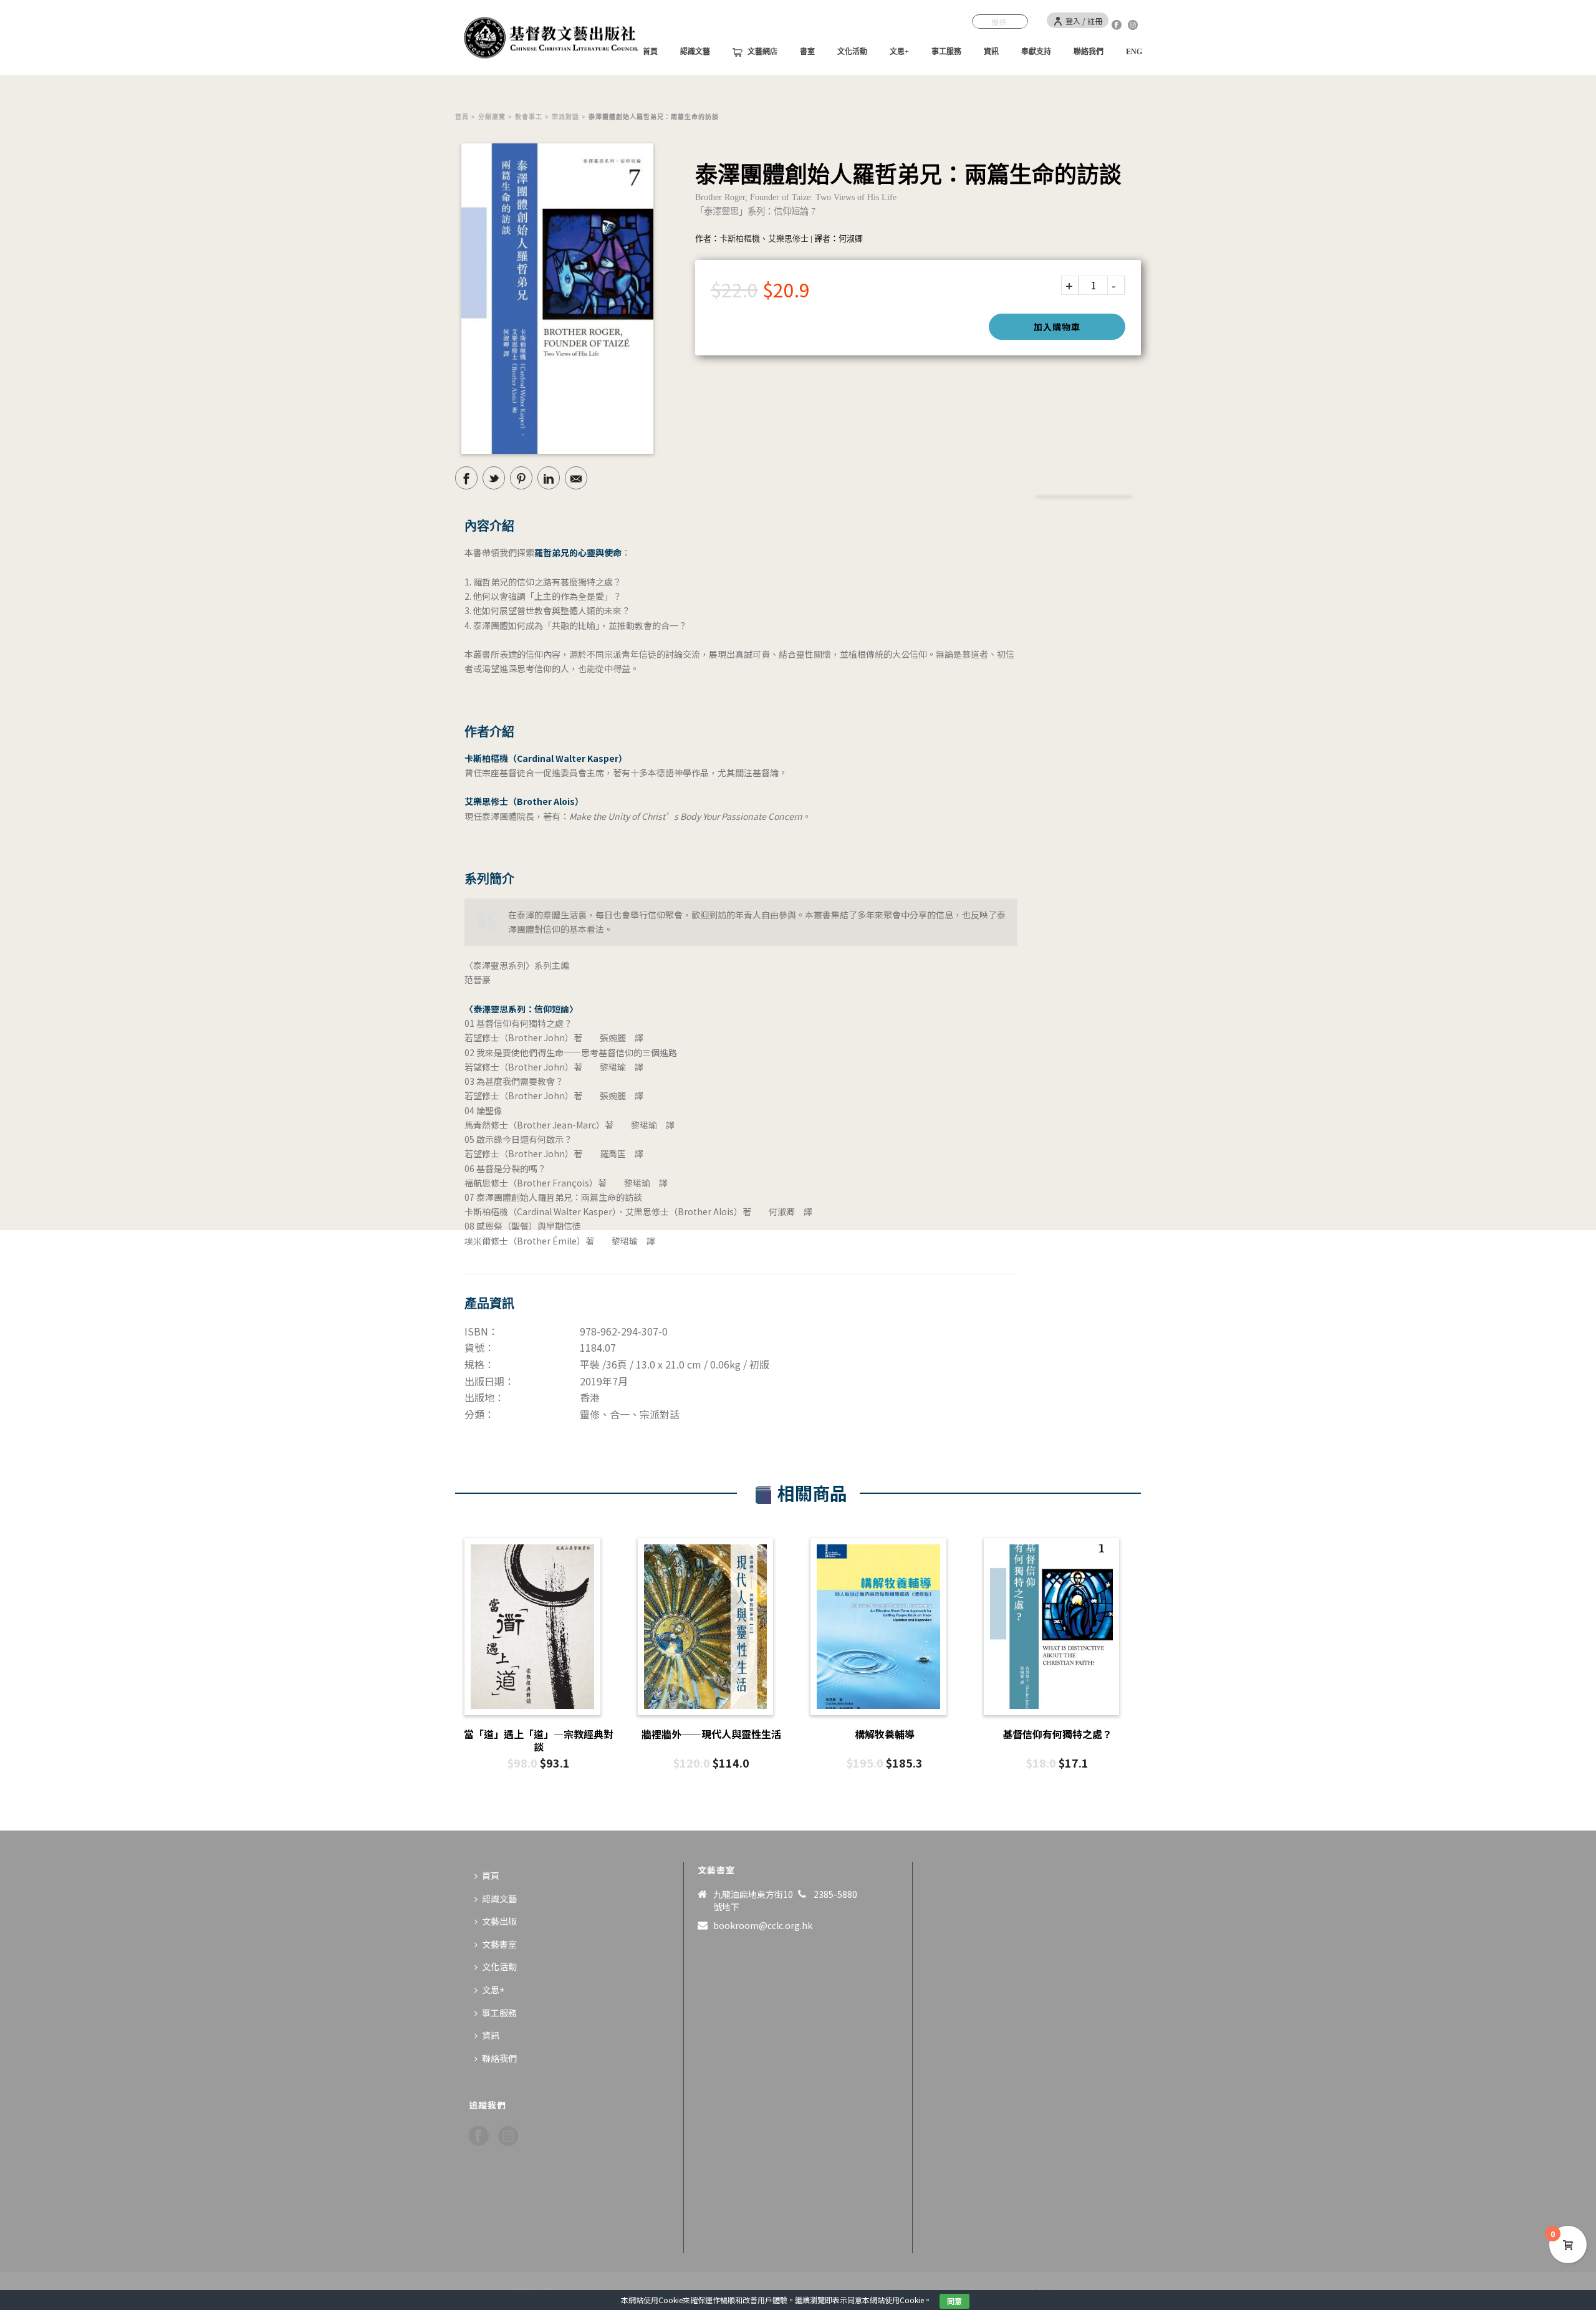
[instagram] (508, 2136)
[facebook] (479, 2136)
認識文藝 (695, 52)
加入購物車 (1057, 327)
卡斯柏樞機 (740, 238)
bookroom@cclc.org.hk (763, 1925)
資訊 (991, 52)
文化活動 (852, 52)
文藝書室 (499, 1944)
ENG (1134, 52)
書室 (807, 52)
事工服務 (946, 52)
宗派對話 (565, 117)
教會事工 (529, 117)
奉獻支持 (1036, 52)
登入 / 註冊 (1084, 21)
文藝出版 (499, 1921)
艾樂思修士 (788, 238)
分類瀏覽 (492, 117)
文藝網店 (762, 52)
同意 (954, 2301)
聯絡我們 (1089, 52)
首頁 (462, 117)
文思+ (899, 52)
